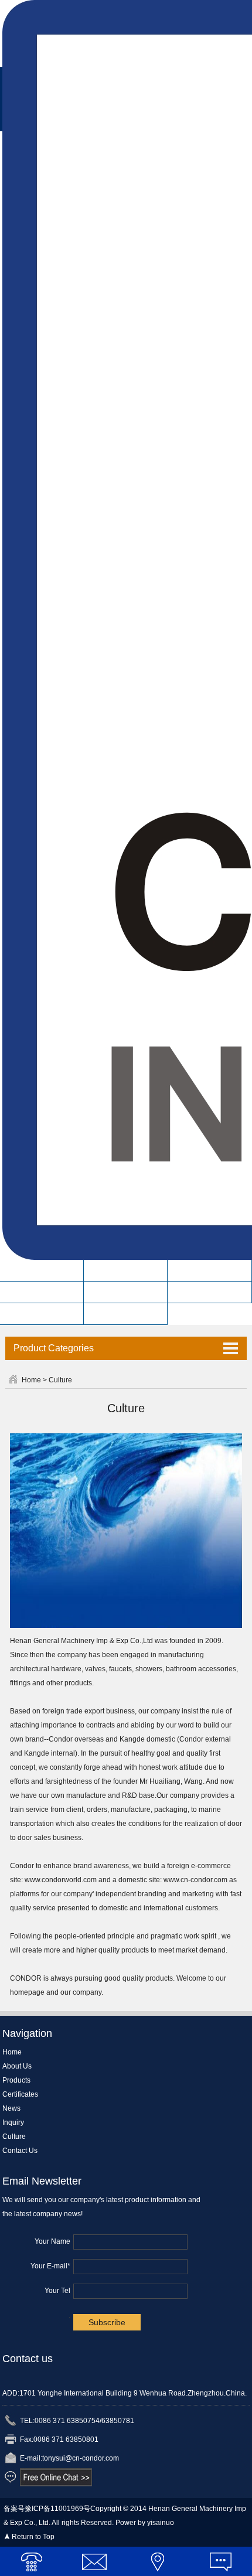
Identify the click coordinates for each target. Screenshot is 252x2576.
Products (210, 1270)
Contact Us (126, 1314)
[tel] (32, 2561)
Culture (42, 1314)
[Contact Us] (158, 2561)
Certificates (42, 1292)
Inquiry (210, 1292)
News (126, 1292)
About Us (126, 1270)
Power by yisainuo (145, 2523)
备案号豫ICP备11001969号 (47, 2509)
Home (42, 1270)
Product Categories (54, 1348)
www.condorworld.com (61, 1880)
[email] (95, 2561)
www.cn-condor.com (195, 1880)
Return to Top (33, 2537)
